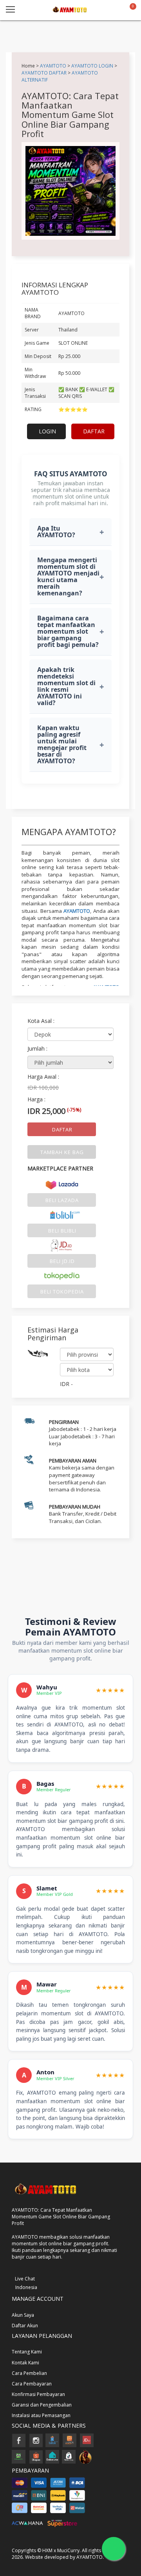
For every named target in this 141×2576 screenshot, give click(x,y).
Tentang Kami (27, 2352)
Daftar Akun (25, 2326)
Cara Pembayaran (32, 2384)
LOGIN (47, 431)
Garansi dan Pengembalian (42, 2405)
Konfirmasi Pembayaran (38, 2394)
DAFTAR (94, 431)
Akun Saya (23, 2315)
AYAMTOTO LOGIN (92, 66)
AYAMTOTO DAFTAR (44, 73)
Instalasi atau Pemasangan (41, 2415)
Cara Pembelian (29, 2373)
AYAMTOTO (53, 66)
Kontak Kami (25, 2363)
